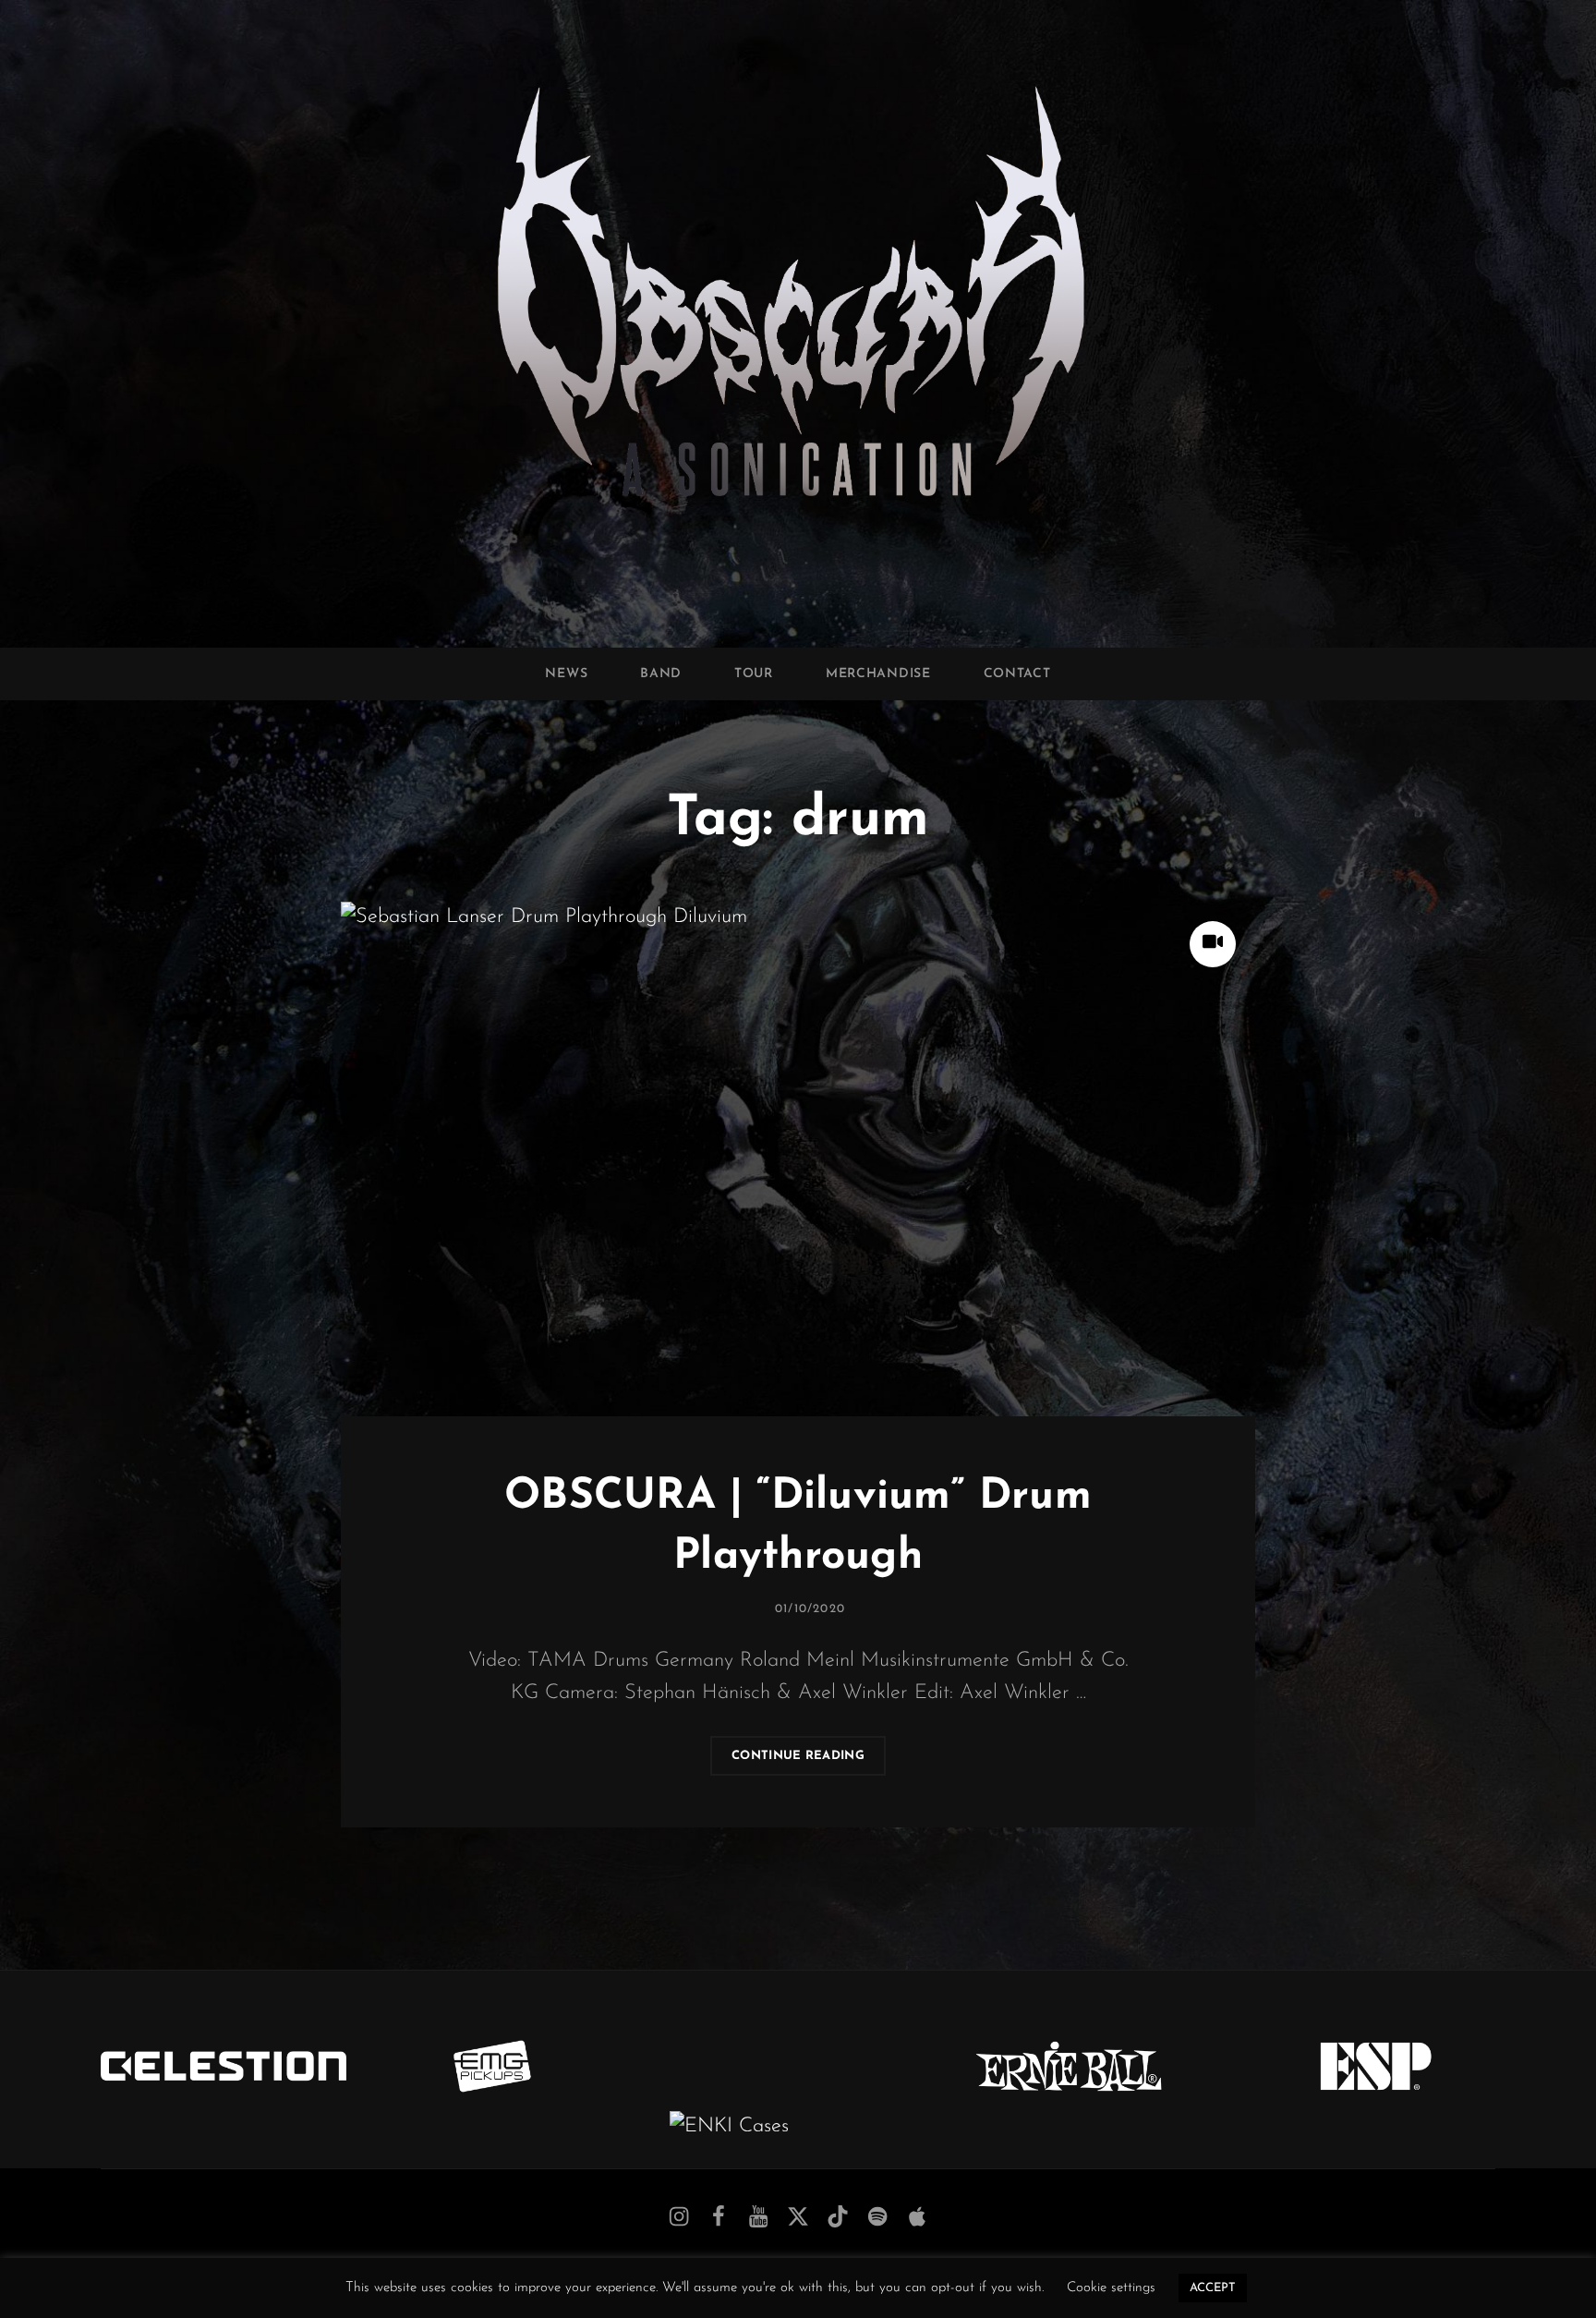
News (566, 674)
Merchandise (878, 674)
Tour (754, 674)
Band (661, 674)
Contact (1017, 674)
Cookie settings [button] (1111, 2288)
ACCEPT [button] (1213, 2288)
